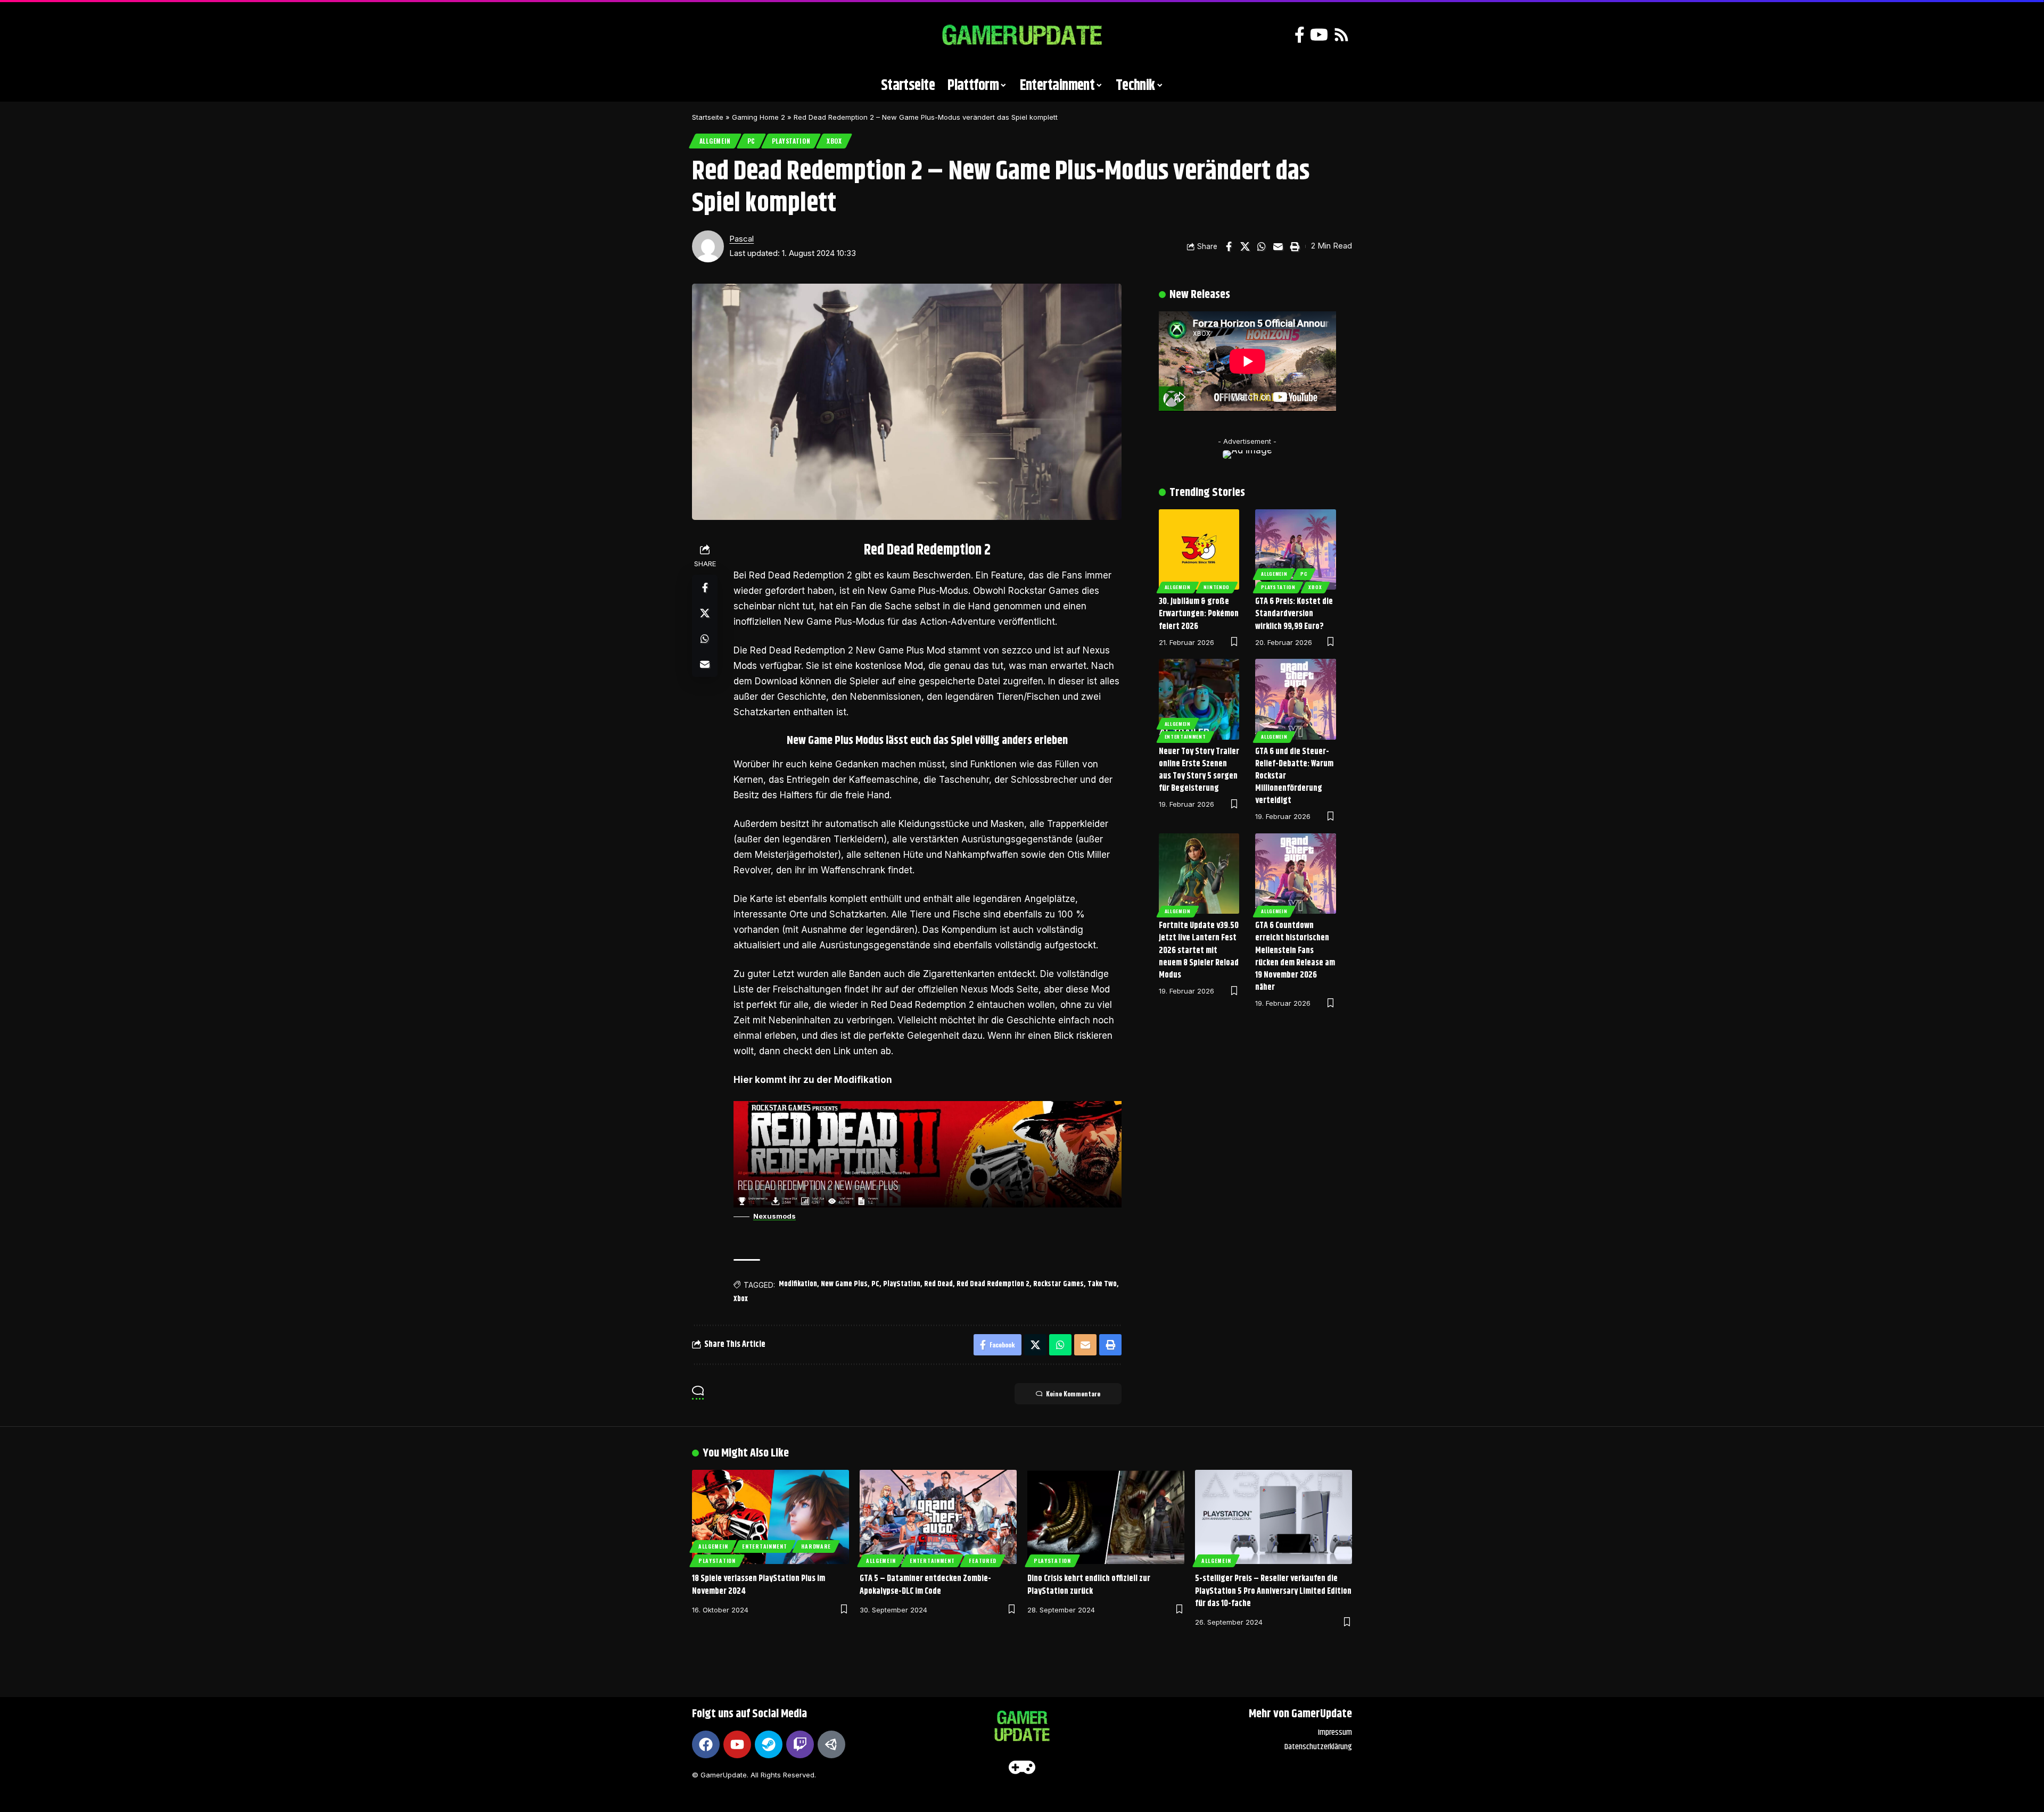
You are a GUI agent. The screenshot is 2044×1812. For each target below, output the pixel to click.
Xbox (834, 141)
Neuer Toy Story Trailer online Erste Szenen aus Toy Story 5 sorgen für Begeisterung (1199, 770)
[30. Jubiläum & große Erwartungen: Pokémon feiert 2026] (1199, 550)
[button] (705, 35)
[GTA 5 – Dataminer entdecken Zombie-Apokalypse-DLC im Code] (938, 1517)
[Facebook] (1300, 35)
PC (751, 141)
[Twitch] (800, 1744)
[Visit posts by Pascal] (708, 246)
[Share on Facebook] (1229, 246)
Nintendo (1217, 587)
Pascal (741, 239)
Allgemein (715, 141)
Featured (983, 1561)
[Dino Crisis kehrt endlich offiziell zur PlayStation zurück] (1106, 1517)
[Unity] (831, 1744)
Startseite (708, 117)
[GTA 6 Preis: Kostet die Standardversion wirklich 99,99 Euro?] (1296, 550)
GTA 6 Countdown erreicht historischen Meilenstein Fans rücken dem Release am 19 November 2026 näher (1295, 957)
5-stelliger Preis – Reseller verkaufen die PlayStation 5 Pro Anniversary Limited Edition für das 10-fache (1273, 1591)
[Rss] (1341, 35)
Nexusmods (774, 1216)
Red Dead (938, 1284)
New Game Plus (844, 1284)
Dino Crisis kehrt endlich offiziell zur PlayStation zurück (1089, 1585)
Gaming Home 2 (759, 117)
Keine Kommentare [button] (1073, 1393)
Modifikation (798, 1284)
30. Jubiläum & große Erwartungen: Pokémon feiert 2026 (1199, 614)
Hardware (816, 1546)
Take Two (1102, 1284)
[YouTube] (1319, 35)
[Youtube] (737, 1744)
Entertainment (1185, 737)
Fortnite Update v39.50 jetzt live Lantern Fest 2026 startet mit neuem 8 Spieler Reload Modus (1199, 950)
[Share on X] (1245, 246)
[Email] (1278, 246)
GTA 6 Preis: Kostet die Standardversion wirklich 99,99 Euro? (1294, 614)
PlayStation (791, 141)
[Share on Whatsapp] (1262, 246)
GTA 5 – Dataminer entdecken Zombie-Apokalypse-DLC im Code (925, 1585)
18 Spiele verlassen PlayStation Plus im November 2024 (759, 1585)
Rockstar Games (1058, 1284)
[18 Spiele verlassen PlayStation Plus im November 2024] (770, 1517)
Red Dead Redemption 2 (993, 1284)
